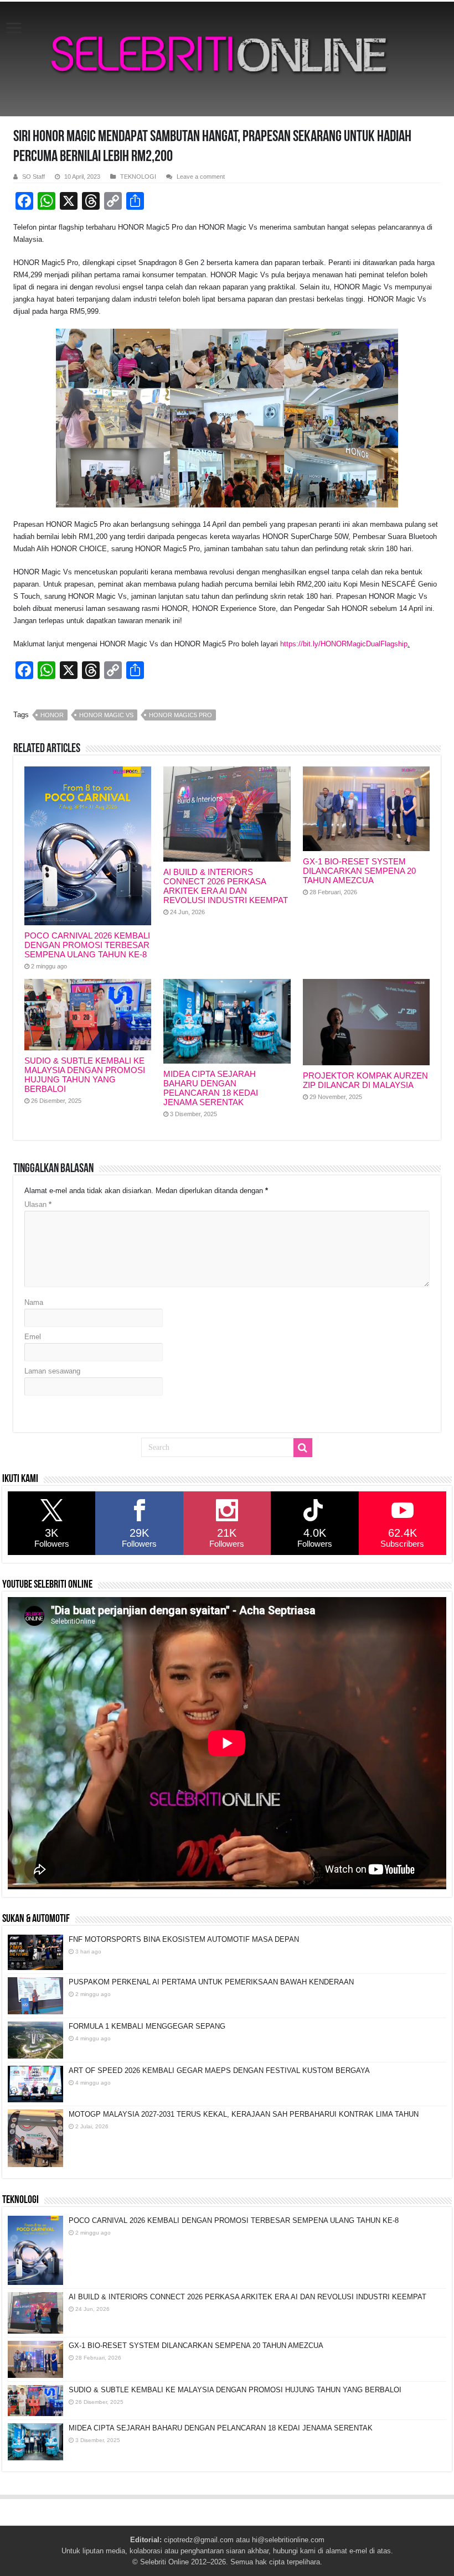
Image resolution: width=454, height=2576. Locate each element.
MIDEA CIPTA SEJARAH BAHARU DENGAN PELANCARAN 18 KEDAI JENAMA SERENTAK (211, 1088)
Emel (33, 1337)
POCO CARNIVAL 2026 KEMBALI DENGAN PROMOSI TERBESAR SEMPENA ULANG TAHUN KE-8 (87, 945)
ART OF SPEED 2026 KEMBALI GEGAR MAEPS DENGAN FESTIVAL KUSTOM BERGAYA (219, 2070)
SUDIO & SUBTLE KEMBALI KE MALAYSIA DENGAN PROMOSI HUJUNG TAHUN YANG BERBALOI (85, 1075)
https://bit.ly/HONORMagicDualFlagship (344, 644)
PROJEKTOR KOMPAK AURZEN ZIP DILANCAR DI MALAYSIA (365, 1080)
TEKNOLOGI (138, 177)
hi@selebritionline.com (288, 2540)
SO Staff (33, 177)
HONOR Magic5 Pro (180, 715)
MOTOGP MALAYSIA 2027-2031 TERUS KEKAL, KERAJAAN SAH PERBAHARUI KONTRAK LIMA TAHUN (244, 2114)
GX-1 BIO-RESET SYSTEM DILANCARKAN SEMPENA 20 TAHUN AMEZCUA (359, 871)
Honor (52, 715)
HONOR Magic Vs (106, 715)
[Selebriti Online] (227, 59)
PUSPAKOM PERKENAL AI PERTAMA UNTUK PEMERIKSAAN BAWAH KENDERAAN (211, 1982)
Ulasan (38, 1204)
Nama (34, 1302)
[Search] (303, 1448)
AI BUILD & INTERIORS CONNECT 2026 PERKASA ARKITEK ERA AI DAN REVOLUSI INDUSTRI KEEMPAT (226, 886)
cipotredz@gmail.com (199, 2540)
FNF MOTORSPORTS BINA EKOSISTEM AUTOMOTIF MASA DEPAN (184, 1939)
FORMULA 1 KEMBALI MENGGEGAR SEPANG (147, 2026)
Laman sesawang (52, 1371)
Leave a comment (201, 177)
